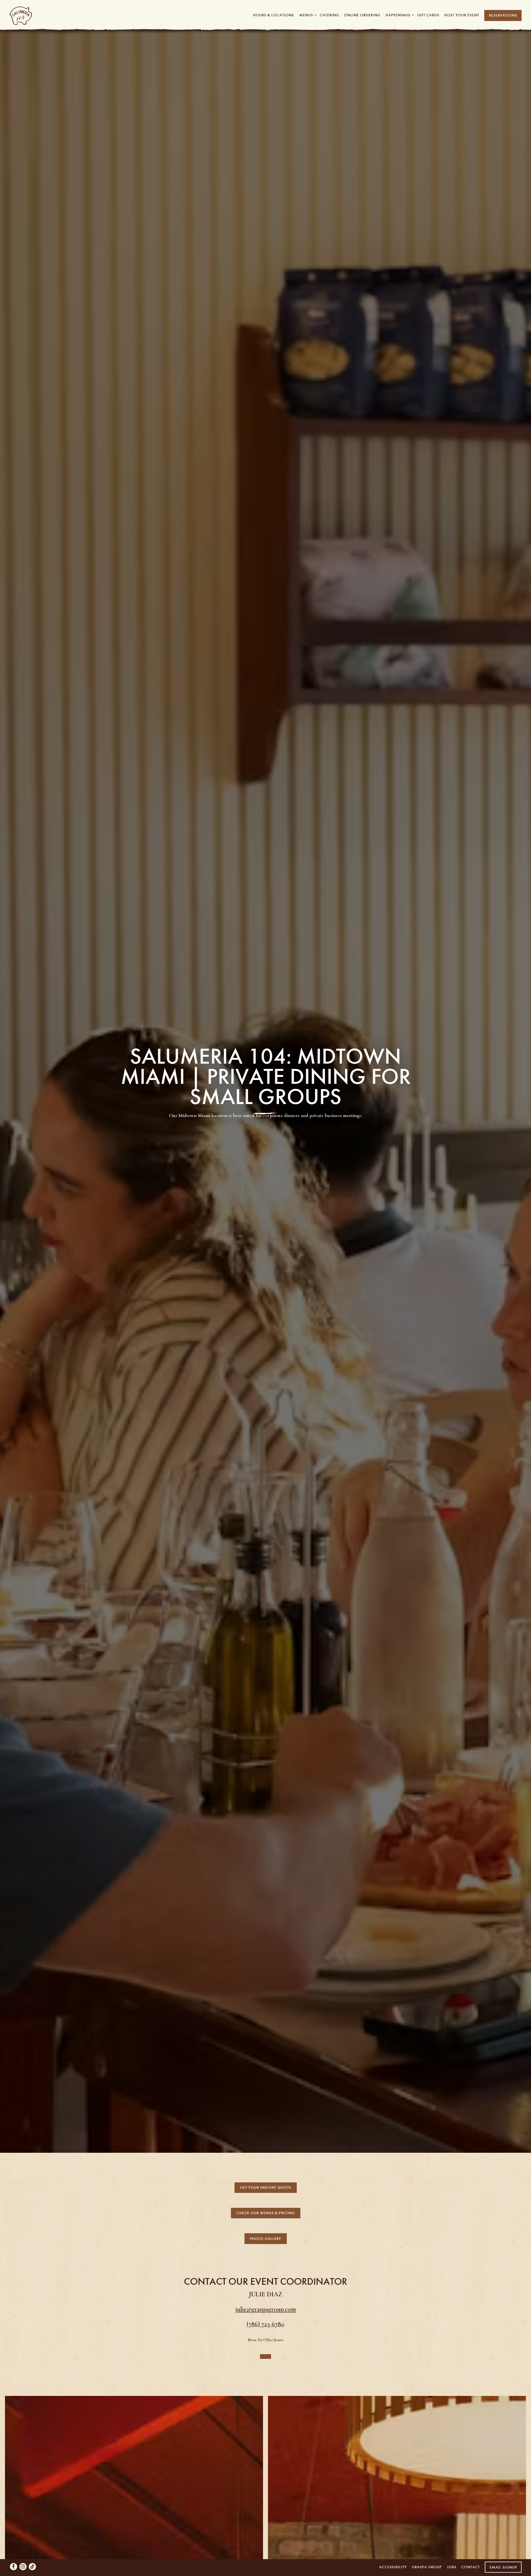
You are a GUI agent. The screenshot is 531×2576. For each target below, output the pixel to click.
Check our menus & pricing (266, 2280)
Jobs (452, 2567)
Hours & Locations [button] (274, 15)
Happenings (399, 15)
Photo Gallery (266, 2305)
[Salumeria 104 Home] (44, 15)
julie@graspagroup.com (266, 2376)
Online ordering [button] (362, 15)
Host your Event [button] (462, 15)
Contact (471, 2567)
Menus (307, 15)
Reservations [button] (503, 15)
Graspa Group (427, 2567)
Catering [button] (329, 15)
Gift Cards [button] (428, 15)
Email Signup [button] (503, 2567)
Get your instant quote (266, 2254)
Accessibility (393, 2567)
